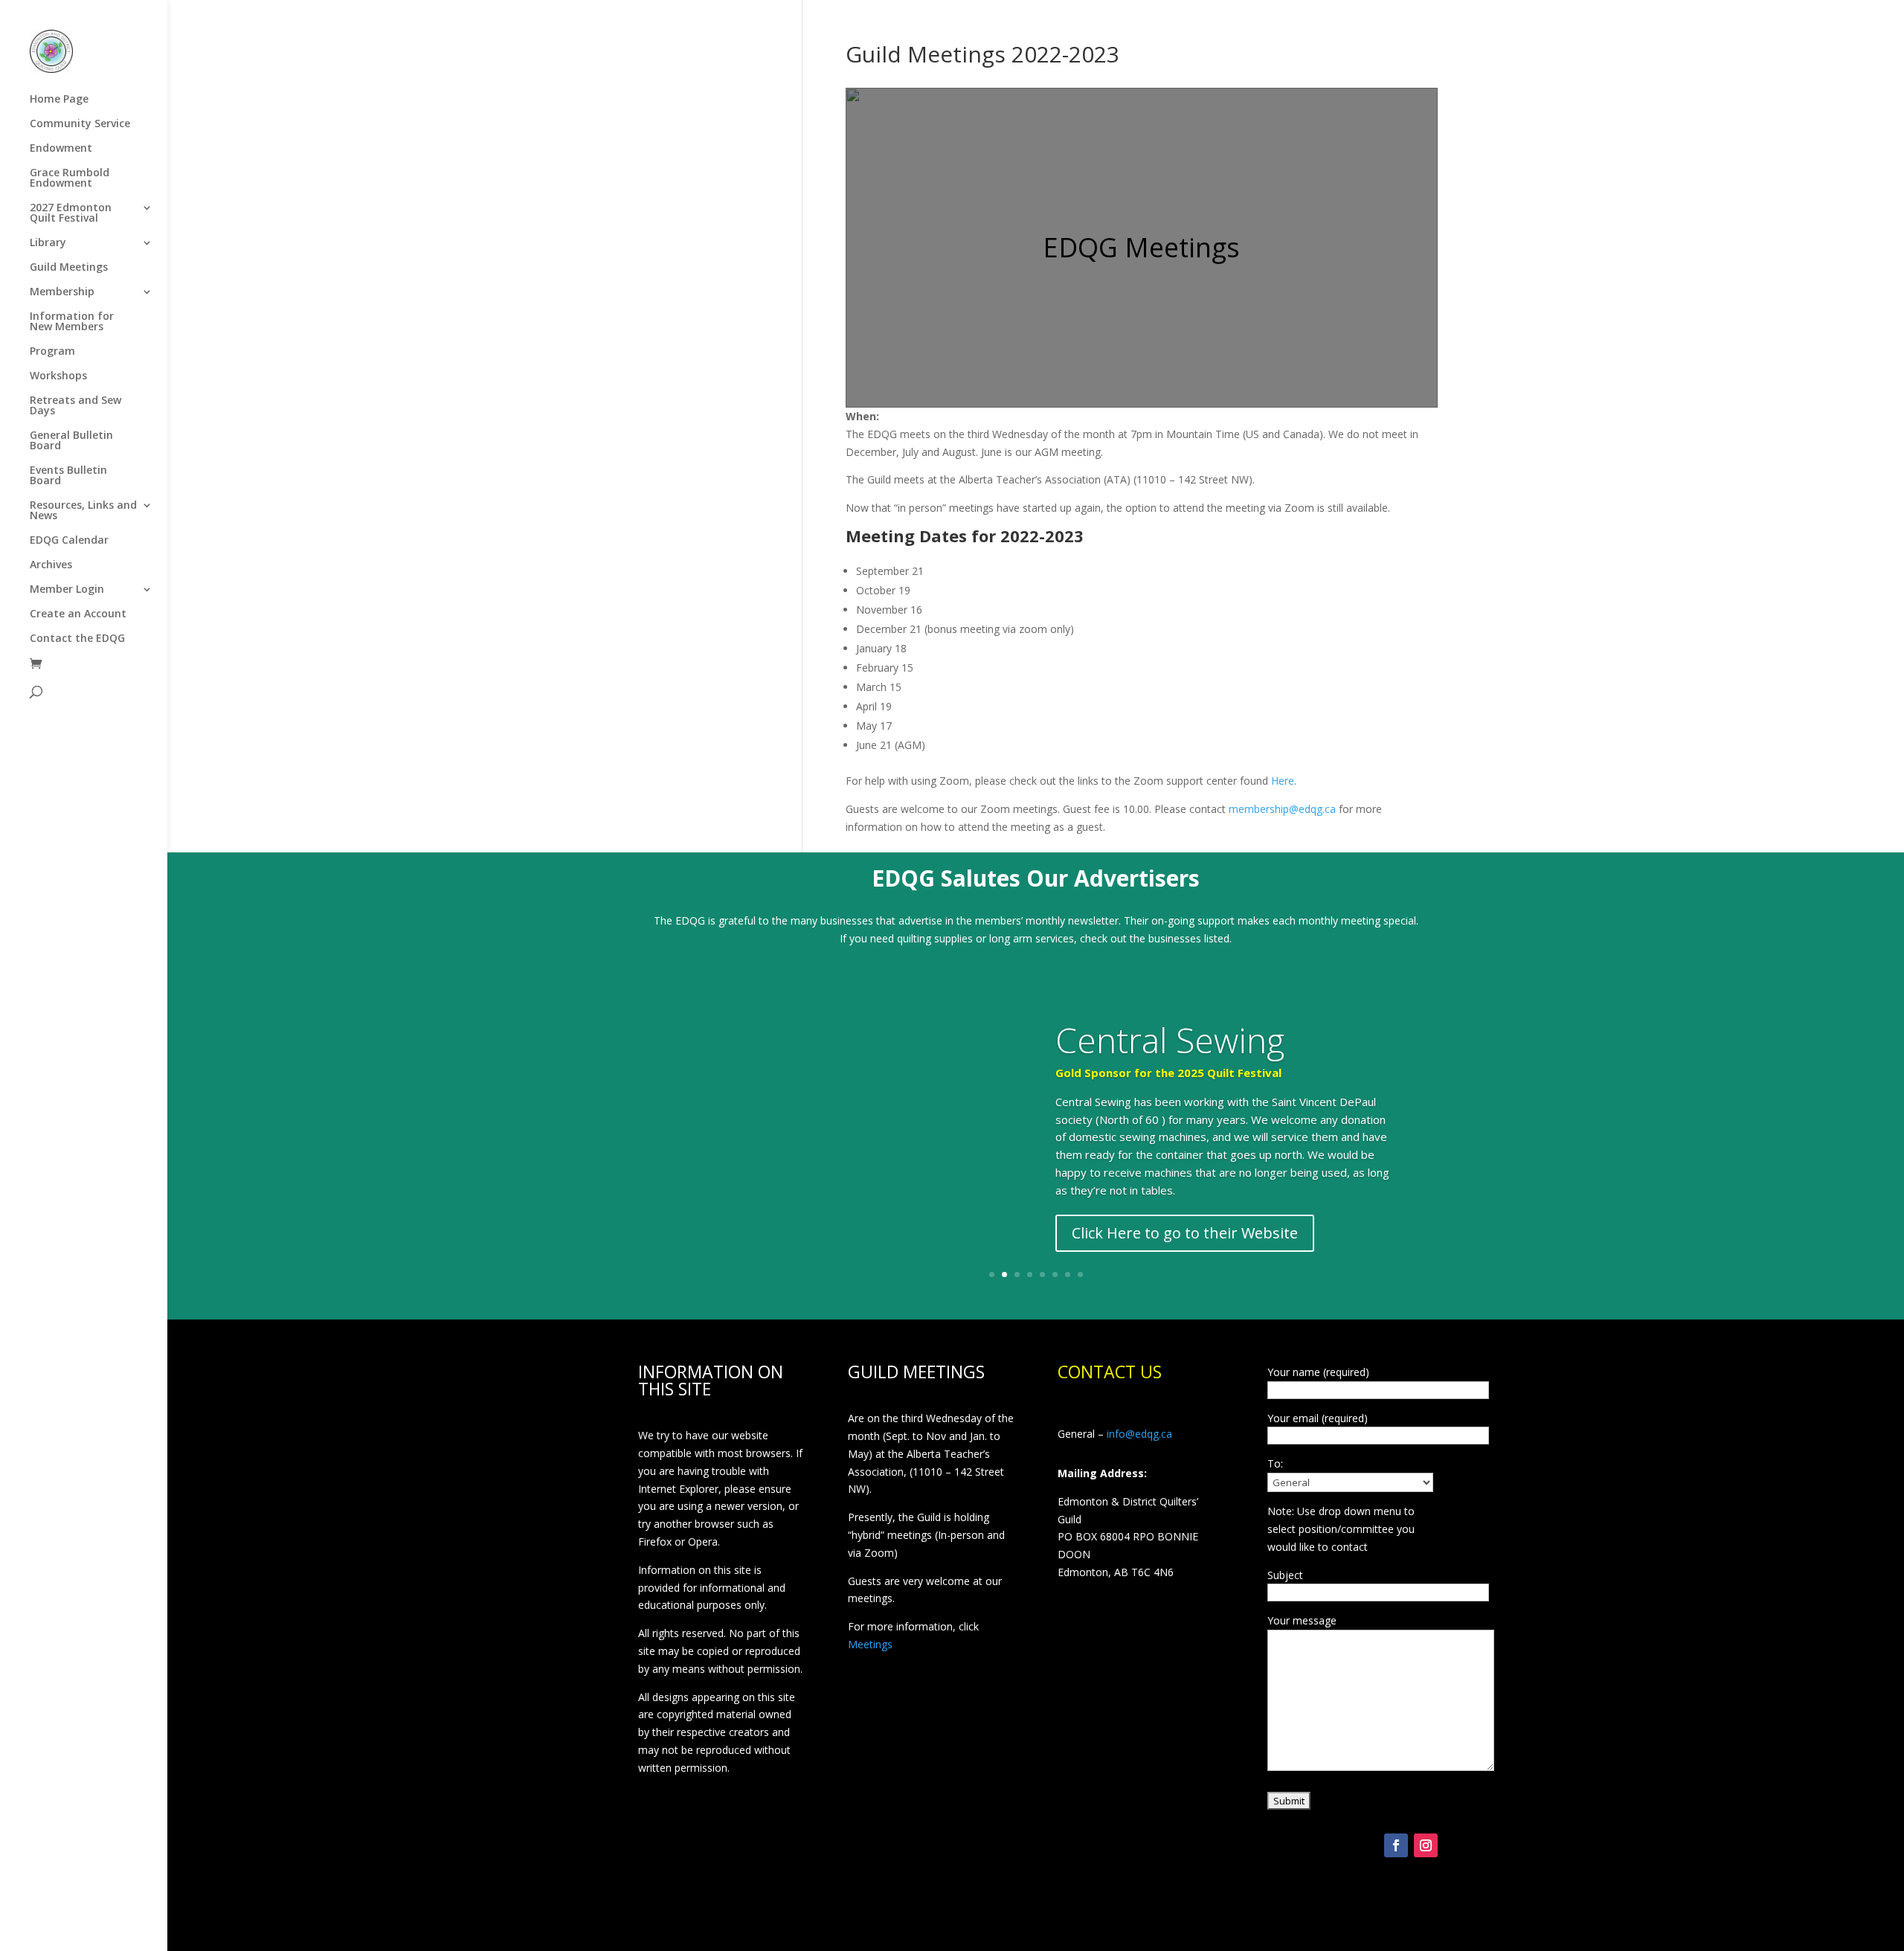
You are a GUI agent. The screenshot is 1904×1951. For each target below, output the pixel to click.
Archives (51, 565)
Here (1283, 781)
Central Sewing (1170, 1040)
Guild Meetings (69, 268)
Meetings (870, 1644)
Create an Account (78, 614)
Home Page (59, 100)
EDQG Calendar (69, 541)
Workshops (58, 376)
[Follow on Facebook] (1396, 1845)
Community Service (80, 124)
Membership (62, 292)
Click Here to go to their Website (1185, 1233)
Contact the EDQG (77, 639)
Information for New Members (72, 322)
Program (52, 352)
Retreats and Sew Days (75, 406)
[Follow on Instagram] (1426, 1845)
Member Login (67, 590)
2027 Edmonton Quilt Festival (71, 213)
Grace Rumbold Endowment (70, 179)
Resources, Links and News (83, 511)
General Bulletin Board (71, 441)
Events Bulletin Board (68, 476)
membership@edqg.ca (1282, 809)
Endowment (61, 149)
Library (48, 243)
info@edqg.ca (1139, 1434)
